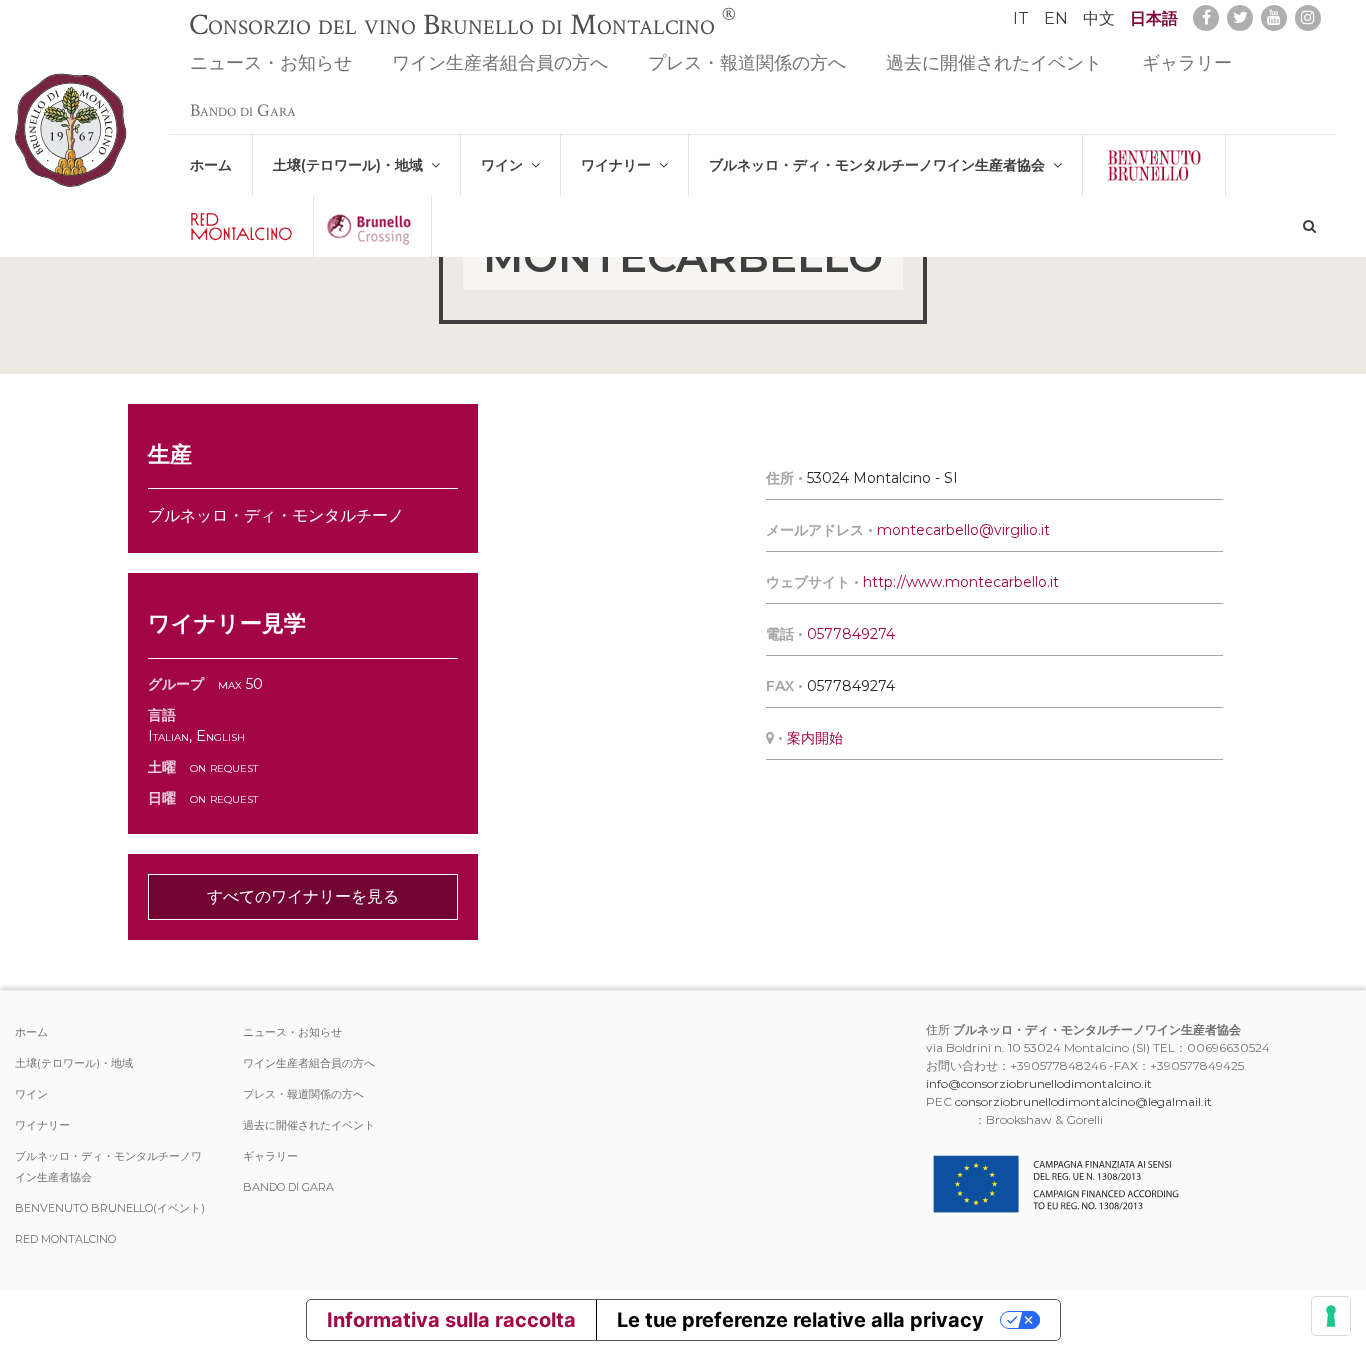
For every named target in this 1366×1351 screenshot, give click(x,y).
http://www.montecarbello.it (961, 582)
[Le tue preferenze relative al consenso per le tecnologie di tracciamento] (1331, 1316)
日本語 (1154, 18)
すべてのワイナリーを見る (303, 896)
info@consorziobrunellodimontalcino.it (1039, 1083)
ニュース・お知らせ (271, 63)
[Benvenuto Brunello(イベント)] (1154, 165)
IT (1021, 18)
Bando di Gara (243, 110)
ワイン (506, 165)
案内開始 (815, 738)
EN (1056, 18)
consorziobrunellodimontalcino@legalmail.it (1083, 1101)
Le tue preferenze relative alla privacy (800, 1320)
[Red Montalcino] (241, 226)
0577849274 (851, 634)
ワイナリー (620, 165)
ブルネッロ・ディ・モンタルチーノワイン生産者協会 (881, 165)
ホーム (211, 165)
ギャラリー (1187, 63)
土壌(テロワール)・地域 (352, 165)
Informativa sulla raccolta (451, 1320)
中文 (1099, 18)
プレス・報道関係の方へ (747, 63)
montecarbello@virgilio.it (963, 530)
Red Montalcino (65, 1239)
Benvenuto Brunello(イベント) (110, 1208)
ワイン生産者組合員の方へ (500, 63)
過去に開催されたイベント (994, 63)
